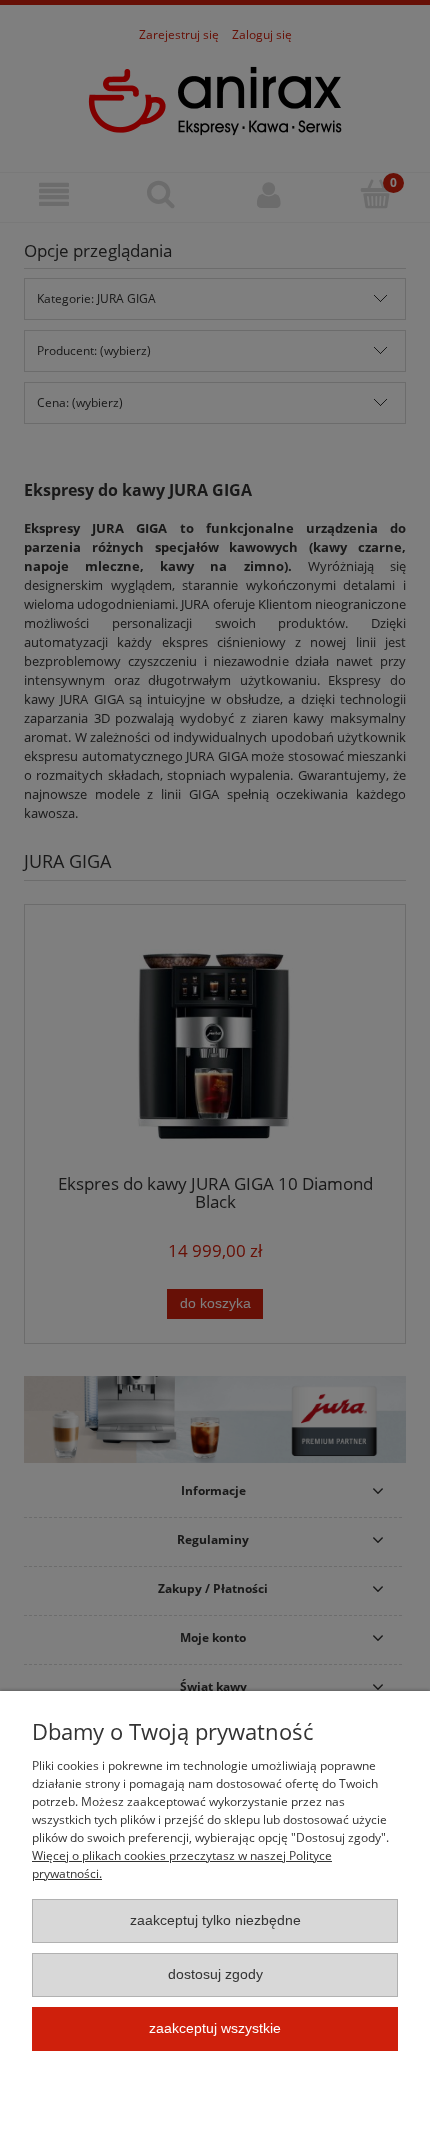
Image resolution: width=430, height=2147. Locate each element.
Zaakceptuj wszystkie (215, 2028)
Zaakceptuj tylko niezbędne (215, 1920)
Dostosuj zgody (215, 1974)
